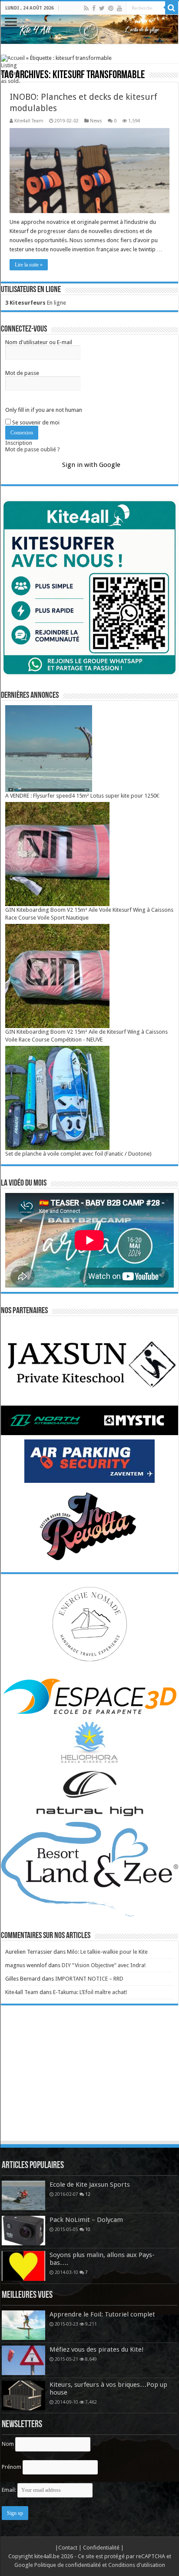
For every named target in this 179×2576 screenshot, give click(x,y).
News (96, 121)
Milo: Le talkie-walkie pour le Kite (107, 1952)
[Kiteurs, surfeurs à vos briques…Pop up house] (23, 2395)
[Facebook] (94, 8)
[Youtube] (119, 8)
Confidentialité (102, 2548)
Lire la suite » (29, 265)
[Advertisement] (89, 2081)
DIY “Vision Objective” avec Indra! (104, 1965)
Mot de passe (22, 373)
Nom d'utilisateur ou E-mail (39, 342)
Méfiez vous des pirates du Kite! (97, 2349)
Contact (68, 2548)
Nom (8, 2444)
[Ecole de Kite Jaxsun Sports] (23, 2195)
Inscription (19, 443)
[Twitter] (102, 8)
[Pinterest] (111, 8)
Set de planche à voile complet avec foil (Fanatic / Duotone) (78, 1154)
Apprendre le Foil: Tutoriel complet (102, 2314)
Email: (10, 2490)
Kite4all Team (29, 121)
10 (88, 2229)
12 (88, 2194)
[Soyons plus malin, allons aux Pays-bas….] (23, 2266)
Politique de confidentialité (68, 2565)
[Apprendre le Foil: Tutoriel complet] (23, 2325)
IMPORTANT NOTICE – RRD (89, 1979)
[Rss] (86, 8)
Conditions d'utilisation (137, 2565)
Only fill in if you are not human (44, 410)
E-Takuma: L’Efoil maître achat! (90, 1992)
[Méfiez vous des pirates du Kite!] (23, 2360)
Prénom (12, 2467)
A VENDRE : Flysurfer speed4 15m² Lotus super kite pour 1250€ (82, 796)
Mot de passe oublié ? (33, 449)
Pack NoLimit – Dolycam (86, 2220)
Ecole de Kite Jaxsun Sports (90, 2185)
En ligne (36, 303)
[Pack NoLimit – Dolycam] (23, 2231)
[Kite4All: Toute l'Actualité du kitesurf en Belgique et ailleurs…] (89, 29)
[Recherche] (172, 8)
